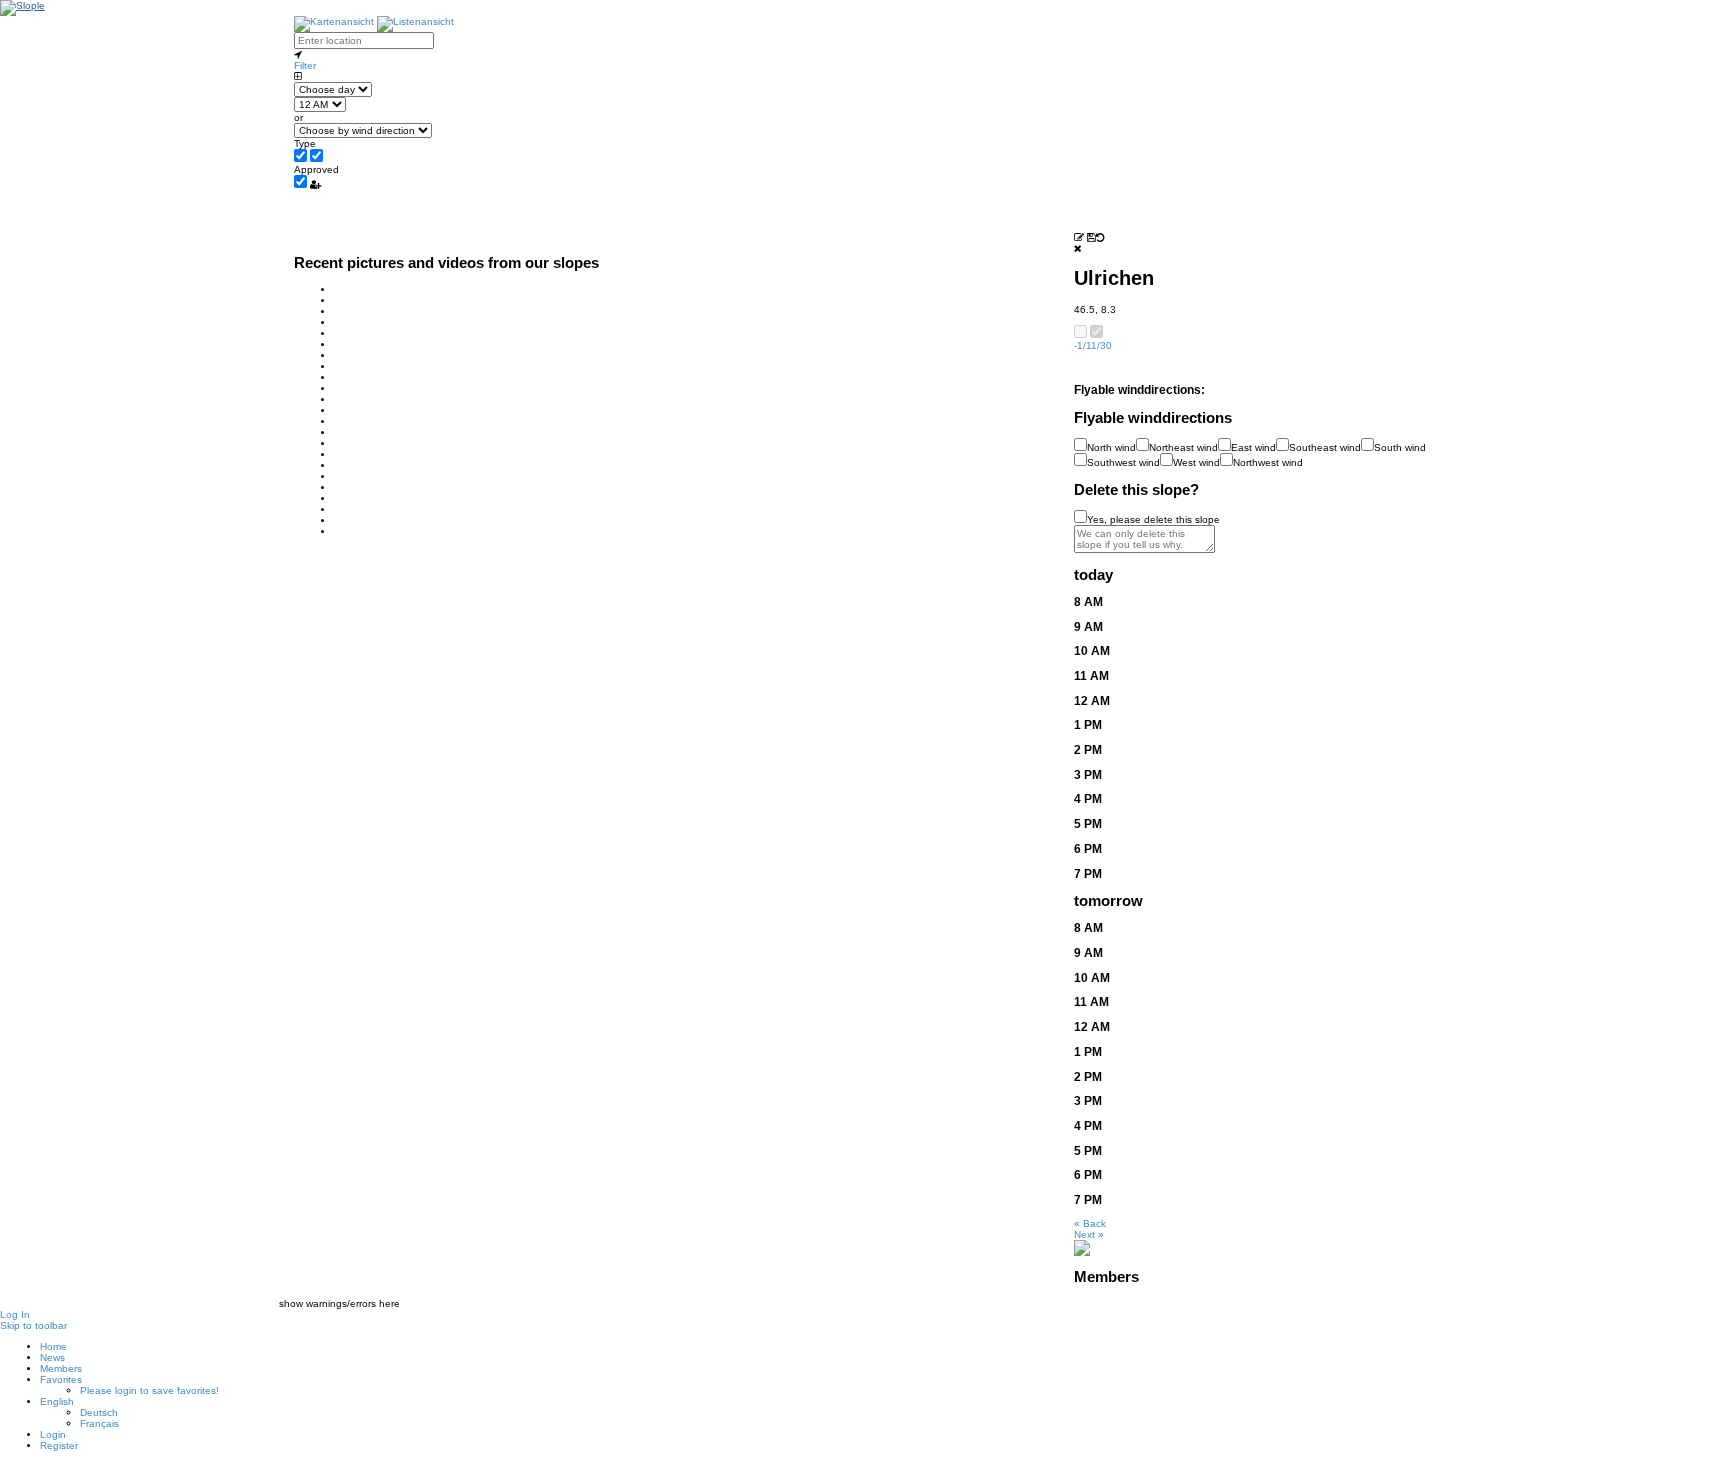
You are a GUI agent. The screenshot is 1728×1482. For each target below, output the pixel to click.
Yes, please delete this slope (1153, 519)
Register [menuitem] (59, 1445)
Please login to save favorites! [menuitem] (149, 1390)
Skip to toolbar (33, 1325)
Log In (15, 1314)
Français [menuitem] (99, 1423)
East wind (1253, 447)
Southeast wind (1325, 447)
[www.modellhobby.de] (1082, 1246)
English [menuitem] (57, 1401)
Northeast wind (1183, 447)
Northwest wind (1268, 462)
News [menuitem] (52, 1357)
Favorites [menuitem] (61, 1379)
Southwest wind (1123, 462)
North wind (1111, 447)
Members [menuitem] (61, 1368)
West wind (1196, 462)
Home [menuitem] (53, 1346)
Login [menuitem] (53, 1434)
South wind (1400, 447)
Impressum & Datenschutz (864, 1476)
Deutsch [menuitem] (99, 1412)
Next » (1089, 1234)
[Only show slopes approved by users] (315, 184)
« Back (1090, 1223)
